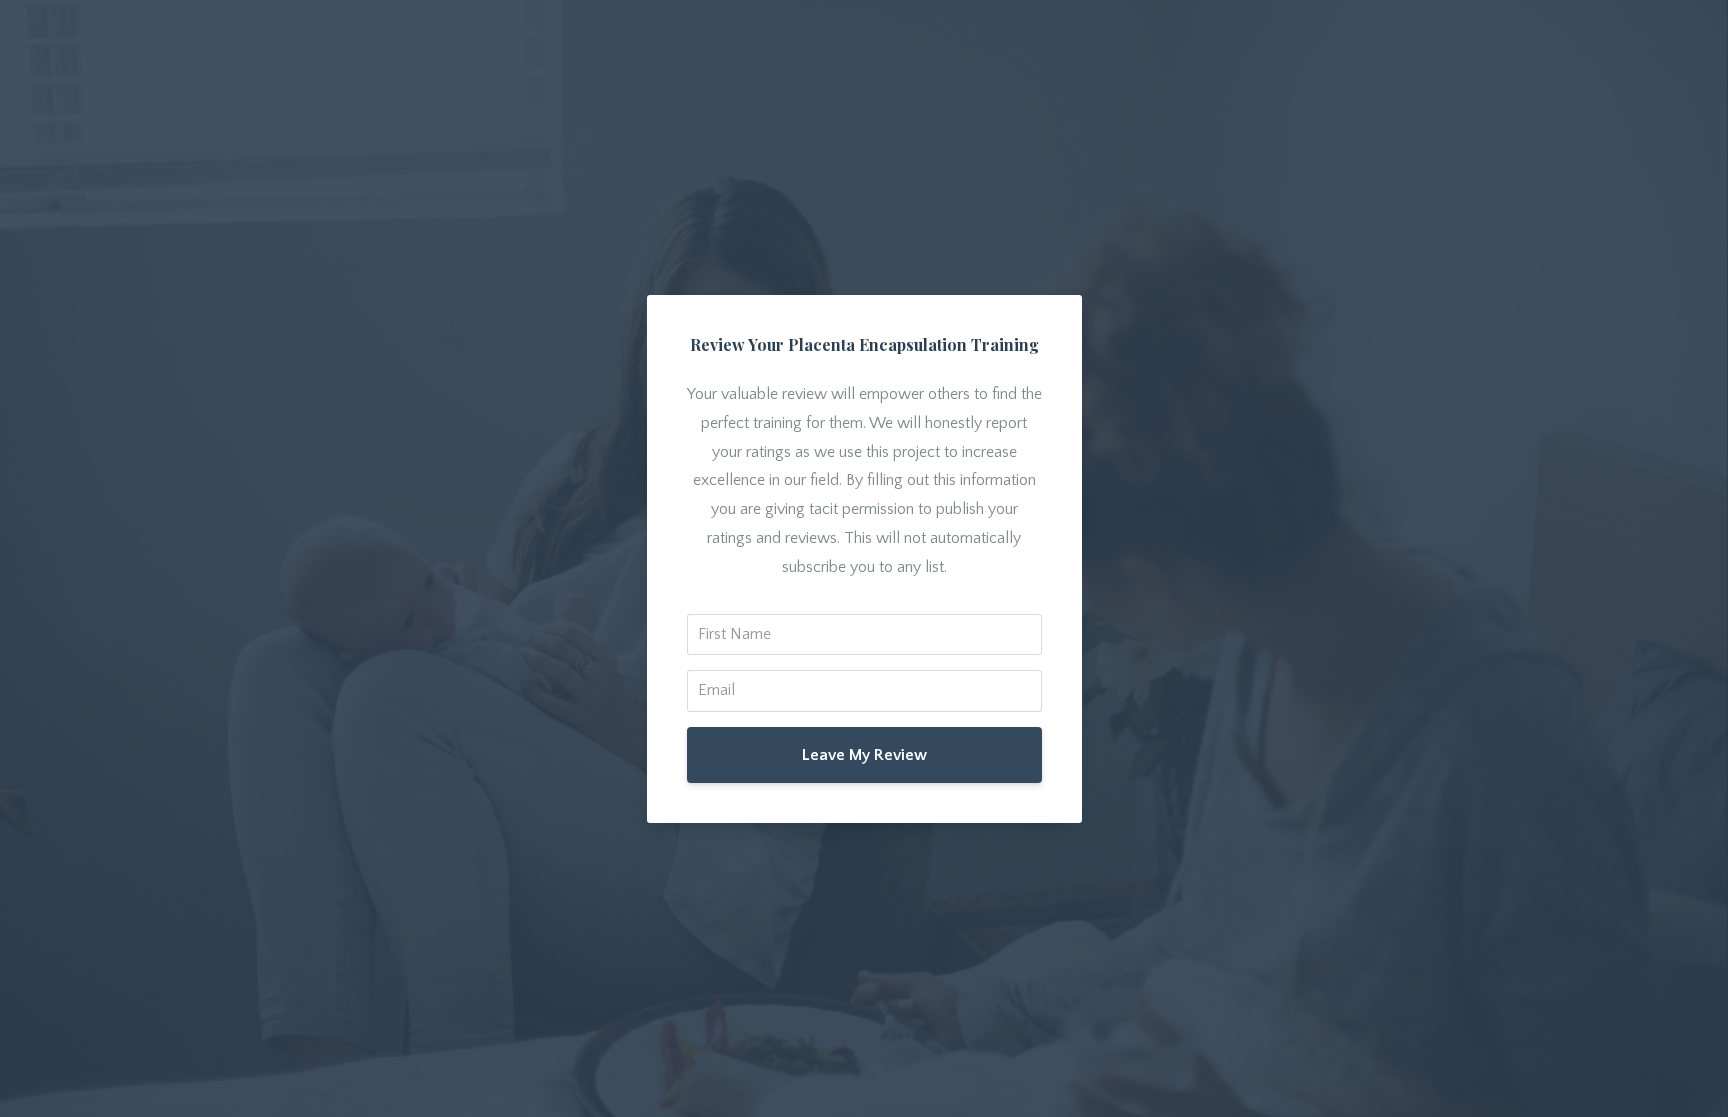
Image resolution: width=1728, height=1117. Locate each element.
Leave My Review (864, 755)
